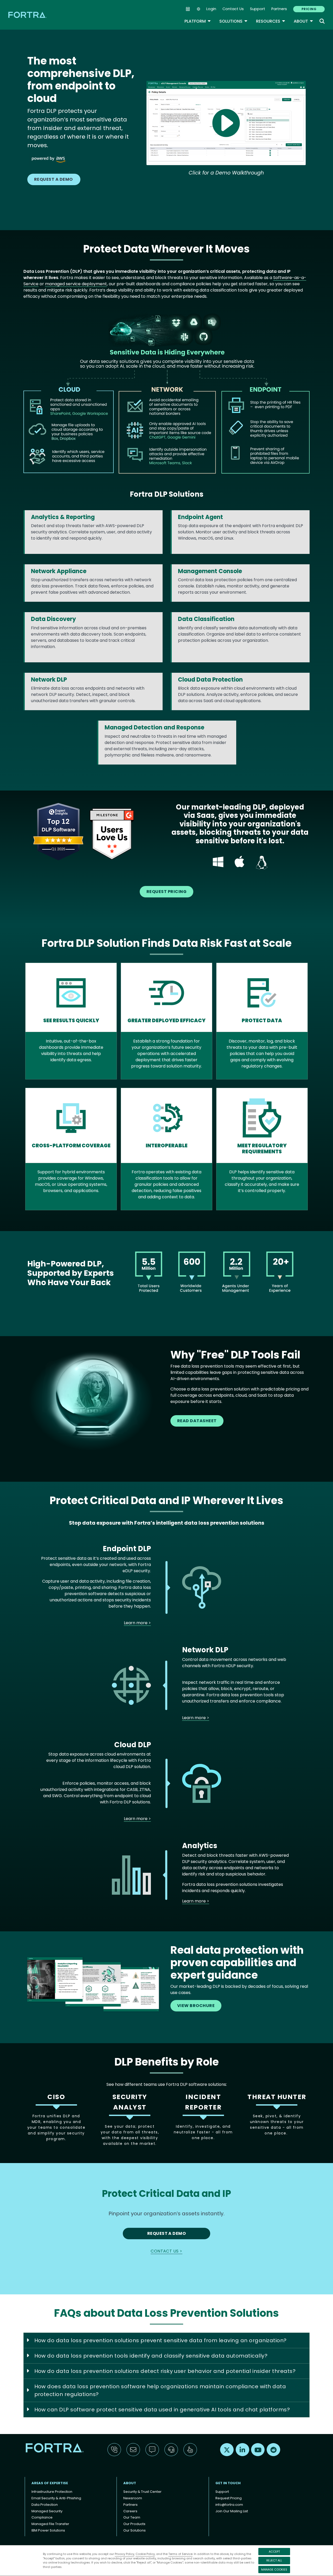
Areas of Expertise (50, 2483)
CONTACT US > (166, 2251)
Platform (198, 21)
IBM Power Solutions (48, 2530)
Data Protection (45, 2505)
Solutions (233, 21)
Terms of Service (180, 2554)
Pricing (309, 9)
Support (258, 9)
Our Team (132, 2517)
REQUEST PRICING (166, 892)
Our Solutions (135, 2530)
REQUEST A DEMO (54, 179)
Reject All (274, 2560)
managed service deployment (76, 284)
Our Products (134, 2524)
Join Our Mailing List (232, 2511)
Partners (279, 9)
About (303, 21)
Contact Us (233, 9)
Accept (274, 2552)
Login (211, 9)
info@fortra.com (229, 2505)
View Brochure (196, 2006)
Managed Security (47, 2511)
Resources (271, 21)
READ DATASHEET (197, 1421)
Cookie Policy (145, 2554)
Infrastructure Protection (52, 2492)
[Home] (28, 15)
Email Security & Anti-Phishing (56, 2498)
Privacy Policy (124, 2554)
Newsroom (133, 2498)
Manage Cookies (274, 2569)
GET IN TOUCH (228, 2483)
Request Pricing (229, 2498)
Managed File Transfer (50, 2524)
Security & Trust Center (142, 2492)
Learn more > (137, 1623)
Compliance (42, 2517)
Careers (130, 2511)
